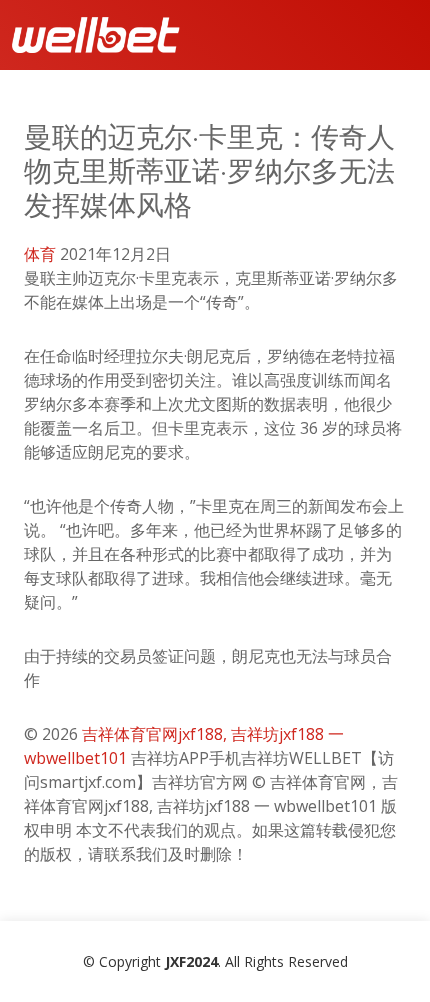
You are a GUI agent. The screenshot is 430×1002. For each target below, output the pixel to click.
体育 (40, 254)
